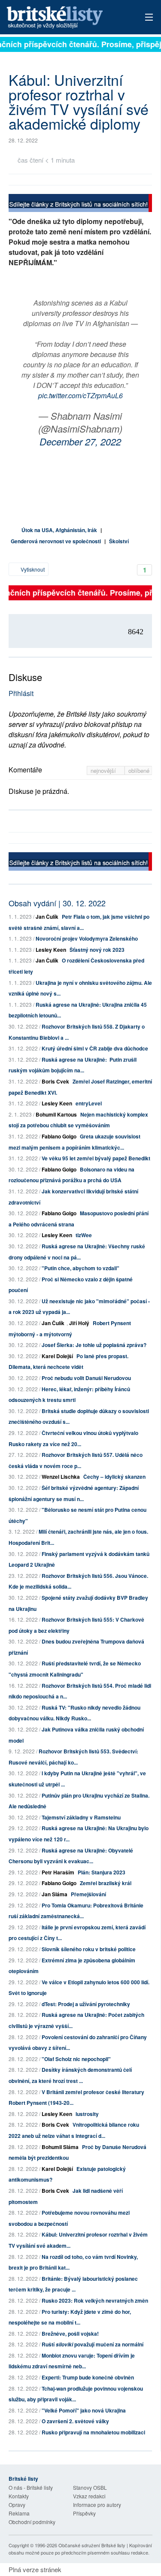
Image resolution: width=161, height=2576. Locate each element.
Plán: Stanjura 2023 (102, 1872)
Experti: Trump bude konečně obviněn (88, 2377)
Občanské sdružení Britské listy (92, 2545)
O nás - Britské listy (31, 2487)
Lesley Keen (51, 950)
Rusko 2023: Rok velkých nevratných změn (95, 2301)
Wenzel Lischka (61, 1477)
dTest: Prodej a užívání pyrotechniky (86, 2004)
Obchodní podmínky (32, 2522)
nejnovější (104, 770)
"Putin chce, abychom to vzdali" (80, 1268)
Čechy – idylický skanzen (114, 1477)
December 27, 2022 (80, 441)
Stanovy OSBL (90, 2487)
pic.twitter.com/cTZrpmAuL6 (80, 395)
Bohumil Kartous (56, 1114)
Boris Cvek (55, 1081)
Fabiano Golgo (59, 1136)
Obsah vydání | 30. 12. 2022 (57, 903)
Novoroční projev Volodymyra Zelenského (87, 938)
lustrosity (87, 2114)
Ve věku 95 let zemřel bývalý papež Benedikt (96, 1158)
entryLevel (89, 1103)
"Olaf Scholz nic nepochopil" (76, 2059)
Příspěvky (84, 2513)
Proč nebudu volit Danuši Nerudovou (86, 1378)
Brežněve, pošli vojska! (70, 2334)
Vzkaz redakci (89, 2496)
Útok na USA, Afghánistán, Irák (59, 530)
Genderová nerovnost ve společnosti (56, 541)
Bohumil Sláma (60, 2147)
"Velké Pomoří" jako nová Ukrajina (84, 2410)
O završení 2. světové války (75, 2421)
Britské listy (66, 18)
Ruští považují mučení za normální (93, 2344)
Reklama (19, 2513)
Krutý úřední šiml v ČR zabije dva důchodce (95, 1048)
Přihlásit (21, 693)
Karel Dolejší (57, 1356)
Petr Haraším (58, 1872)
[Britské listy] (80, 204)
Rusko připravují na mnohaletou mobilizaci (93, 2432)
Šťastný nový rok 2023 (97, 950)
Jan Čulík (47, 917)
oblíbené (139, 770)
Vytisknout (32, 569)
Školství (119, 541)
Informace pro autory (97, 2505)
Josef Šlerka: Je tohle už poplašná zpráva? (94, 1345)
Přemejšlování (88, 1894)
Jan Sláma (55, 1894)
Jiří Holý (79, 1323)
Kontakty (19, 2496)
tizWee (84, 1235)
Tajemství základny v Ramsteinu (81, 1817)
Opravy (17, 2505)
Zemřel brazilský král (106, 1883)
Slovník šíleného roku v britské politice (89, 1949)
